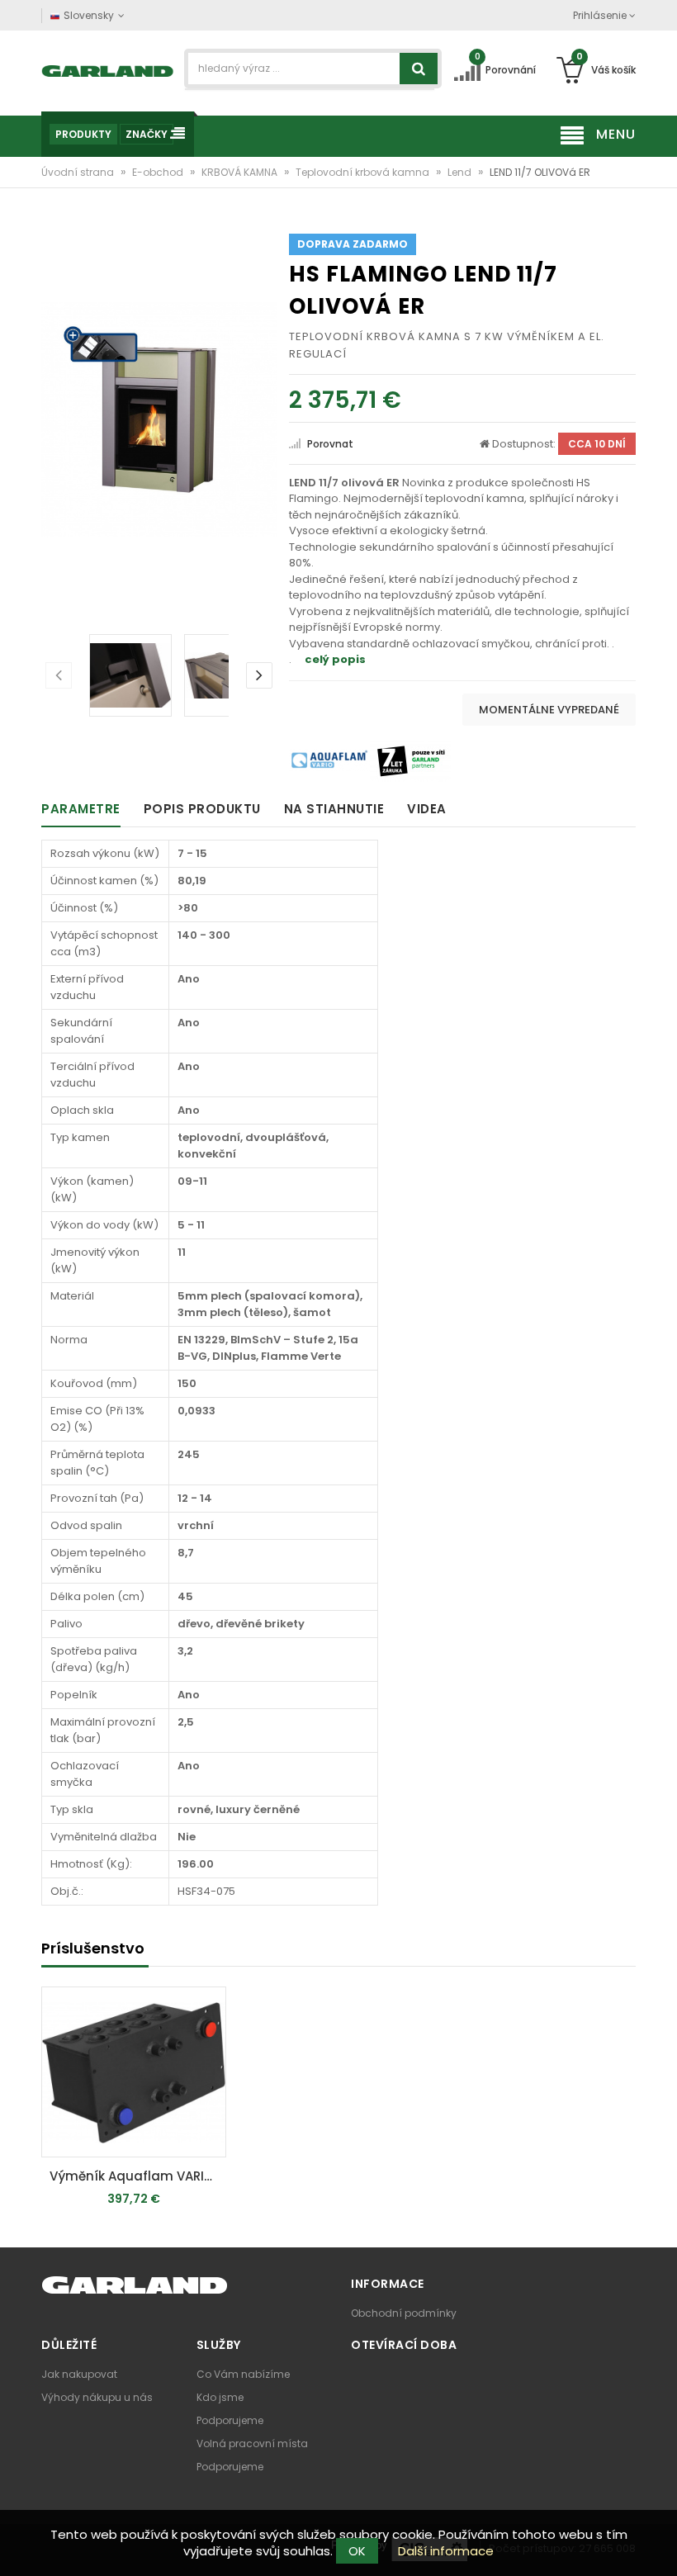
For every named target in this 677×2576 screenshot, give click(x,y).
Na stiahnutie (334, 809)
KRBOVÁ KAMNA (241, 172)
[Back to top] (660, 2546)
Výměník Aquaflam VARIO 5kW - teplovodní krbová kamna (138, 2176)
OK (357, 2551)
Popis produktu (202, 809)
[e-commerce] (108, 70)
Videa (427, 809)
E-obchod (159, 172)
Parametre (81, 809)
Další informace (446, 2551)
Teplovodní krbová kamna (364, 172)
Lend (461, 172)
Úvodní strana (79, 172)
